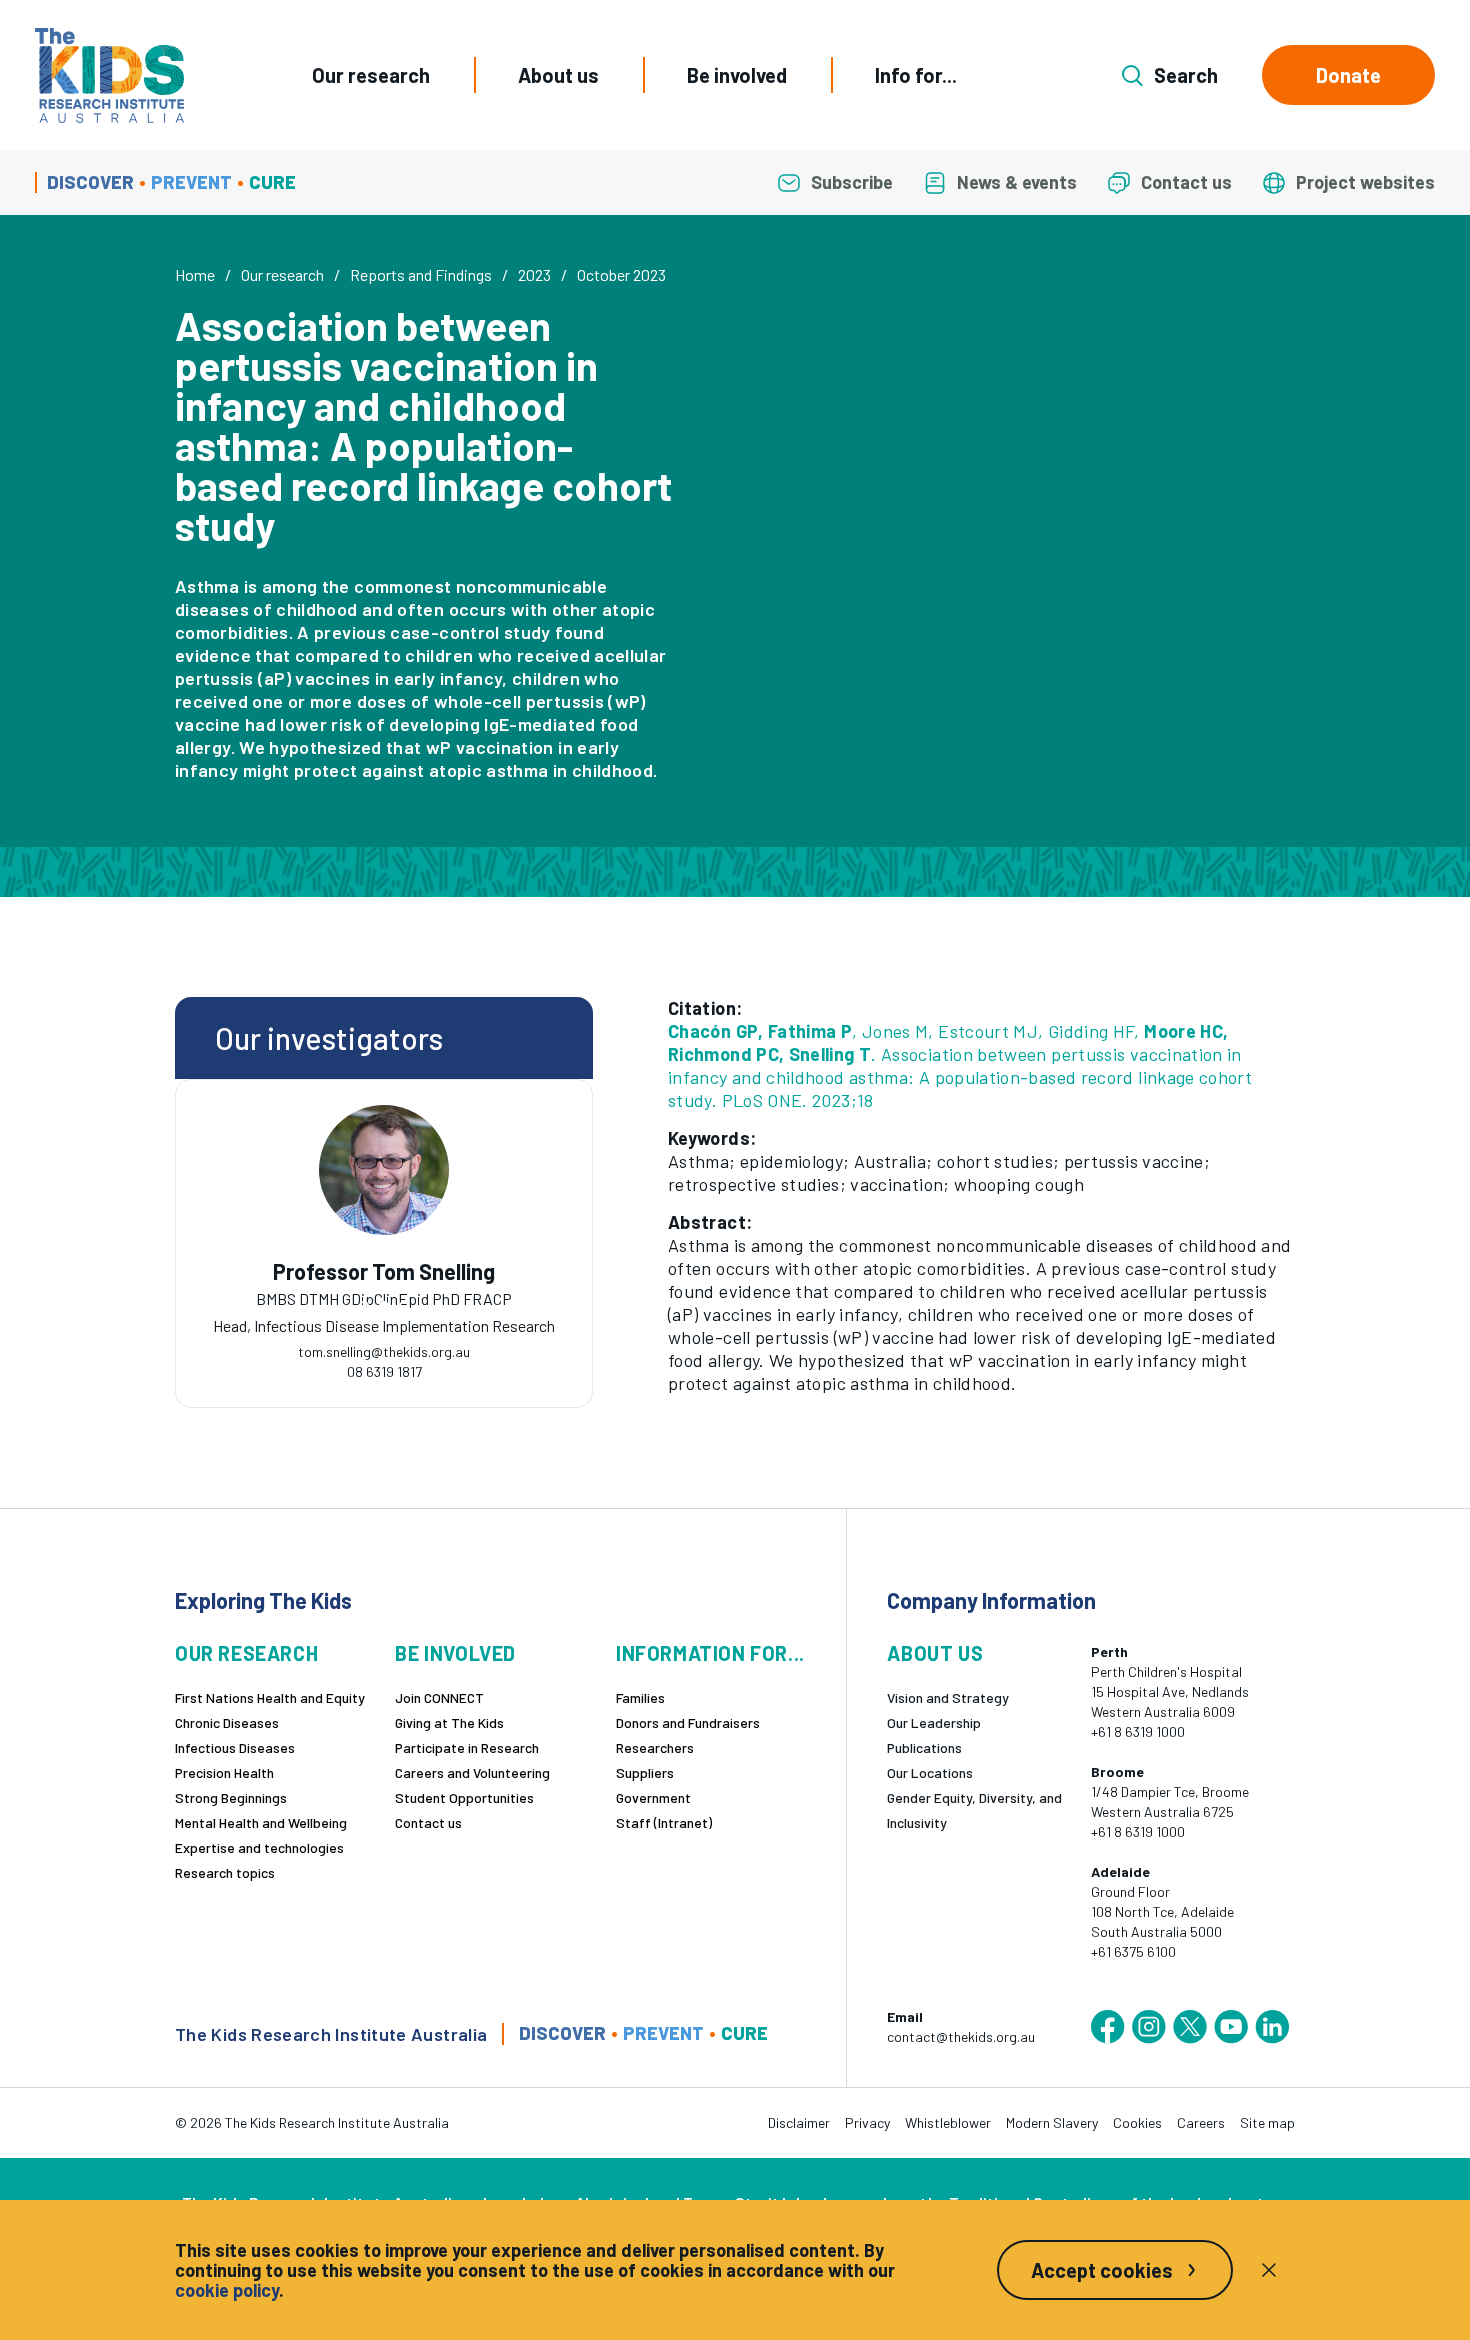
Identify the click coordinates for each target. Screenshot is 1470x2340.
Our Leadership (934, 1722)
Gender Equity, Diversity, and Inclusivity (974, 1810)
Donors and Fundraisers (688, 1722)
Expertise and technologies (259, 1847)
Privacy (867, 2122)
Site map (1267, 2122)
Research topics (225, 1872)
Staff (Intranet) (664, 1822)
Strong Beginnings (231, 1797)
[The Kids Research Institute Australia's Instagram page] (1149, 2027)
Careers (1201, 2122)
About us (558, 75)
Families (640, 1697)
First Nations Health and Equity (270, 1697)
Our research (371, 75)
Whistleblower (948, 2122)
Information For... (710, 1653)
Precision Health (224, 1772)
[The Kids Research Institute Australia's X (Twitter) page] (1190, 2027)
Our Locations (930, 1772)
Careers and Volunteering (472, 1772)
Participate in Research (467, 1747)
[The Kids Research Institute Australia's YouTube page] (1231, 2027)
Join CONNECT (439, 1697)
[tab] (364, 1306)
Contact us (428, 1822)
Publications (924, 1747)
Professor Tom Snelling (384, 1271)
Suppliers (645, 1772)
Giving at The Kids (449, 1722)
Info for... (916, 75)
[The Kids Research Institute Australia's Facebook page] (1108, 2027)
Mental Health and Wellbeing (261, 1822)
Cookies (1137, 2122)
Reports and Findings (421, 274)
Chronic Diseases (227, 1722)
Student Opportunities (464, 1797)
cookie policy (227, 2290)
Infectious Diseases (235, 1747)
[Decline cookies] (1269, 2270)
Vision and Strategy (948, 1697)
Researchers (655, 1747)
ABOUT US (935, 1653)
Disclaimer (799, 2122)
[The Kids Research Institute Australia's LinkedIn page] (1272, 2027)
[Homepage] (109, 75)
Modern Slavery (1052, 2122)
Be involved (737, 75)
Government (653, 1797)
